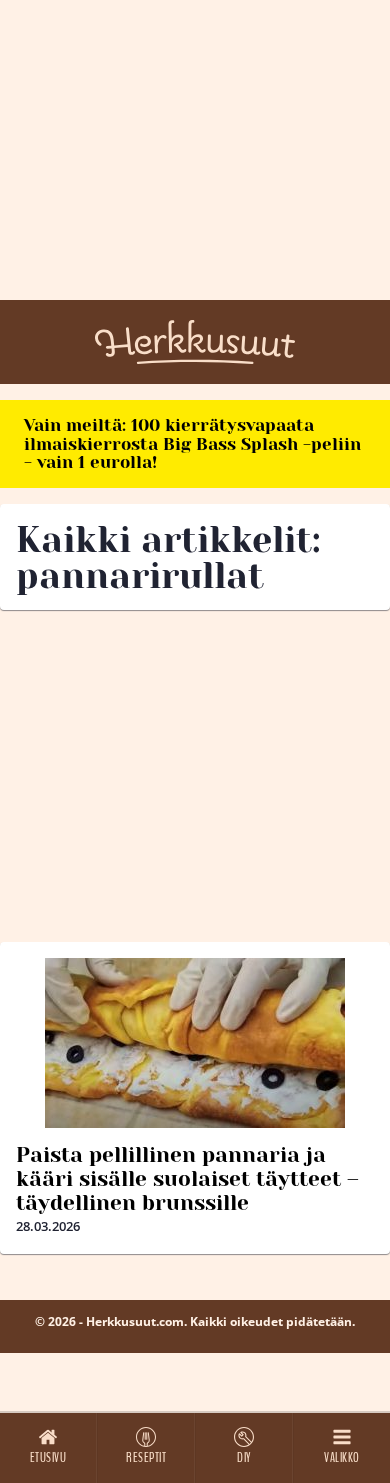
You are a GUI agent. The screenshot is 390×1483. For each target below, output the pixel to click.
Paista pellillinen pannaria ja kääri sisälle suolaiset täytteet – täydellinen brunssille (187, 1179)
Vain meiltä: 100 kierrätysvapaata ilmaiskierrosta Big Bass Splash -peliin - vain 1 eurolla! (192, 443)
